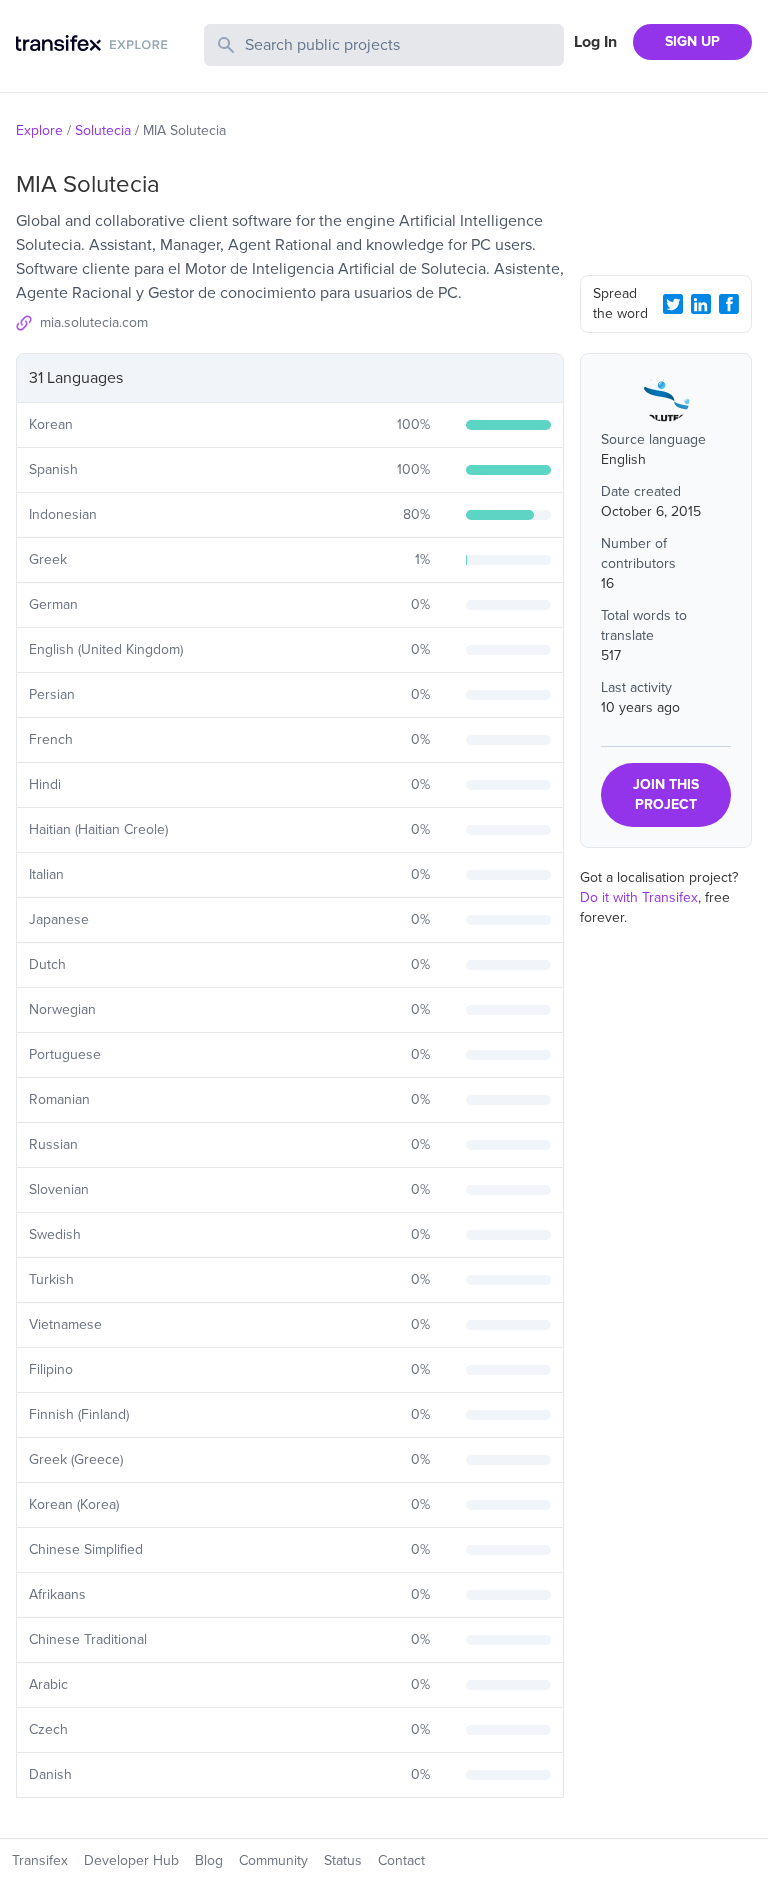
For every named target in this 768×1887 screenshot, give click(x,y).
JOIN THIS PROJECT (666, 794)
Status (343, 1860)
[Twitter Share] (673, 304)
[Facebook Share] (729, 304)
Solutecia (103, 130)
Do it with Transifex (639, 897)
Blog (209, 1860)
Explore (39, 130)
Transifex (40, 1860)
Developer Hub (131, 1860)
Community (273, 1860)
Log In (595, 42)
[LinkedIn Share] (701, 304)
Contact (401, 1860)
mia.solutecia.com (94, 322)
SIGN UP (692, 41)
